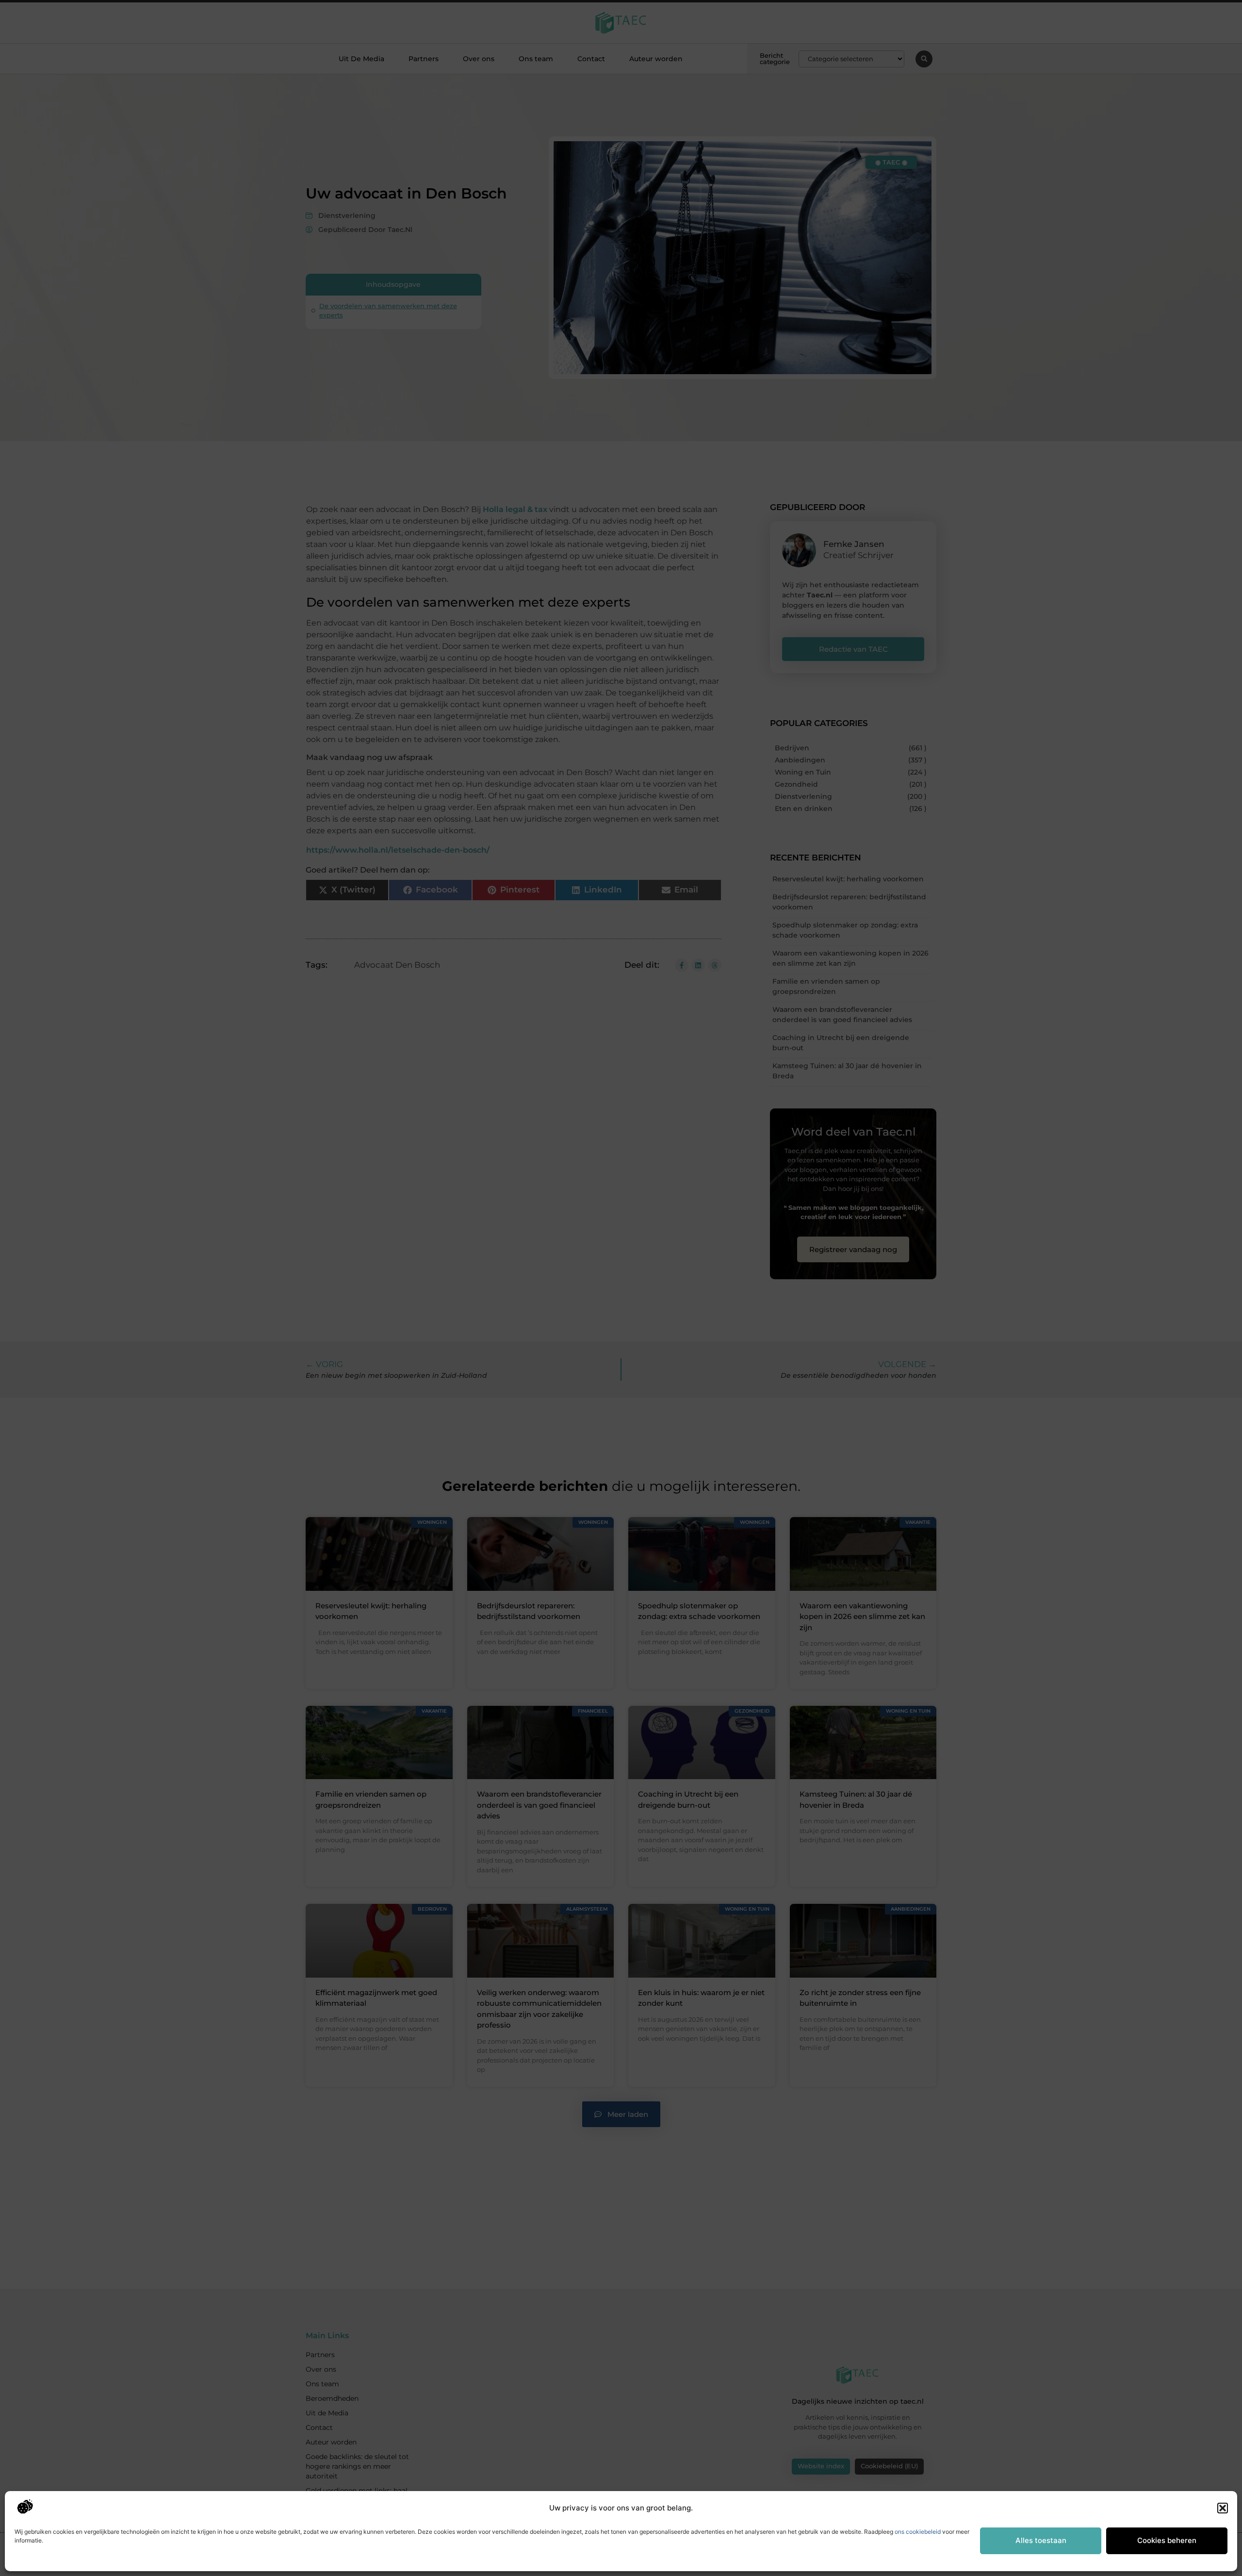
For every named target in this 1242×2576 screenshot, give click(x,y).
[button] (1223, 2508)
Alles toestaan (1041, 2540)
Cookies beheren (1167, 2540)
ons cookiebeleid (918, 2532)
